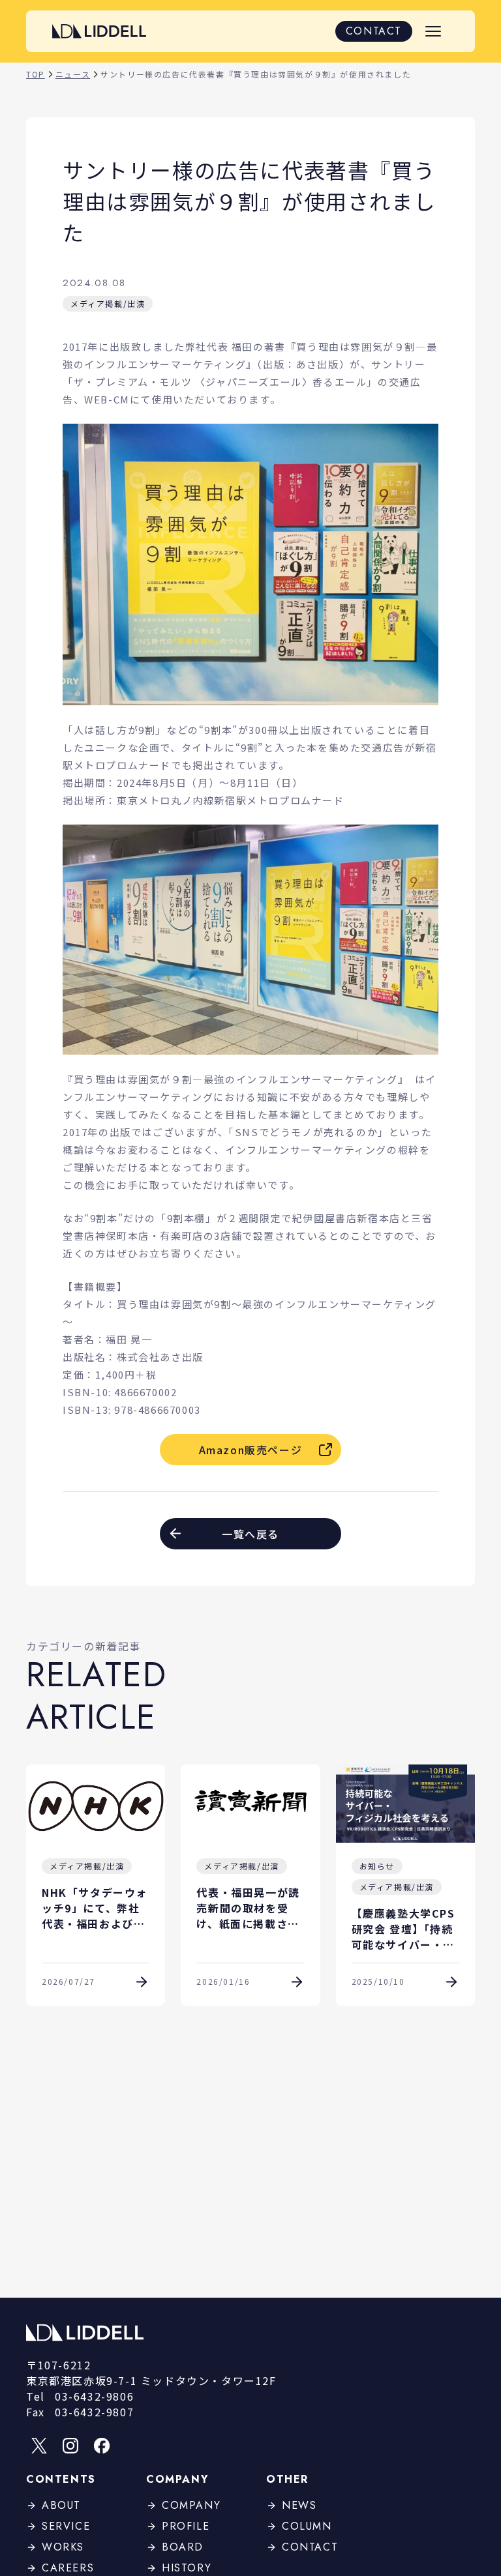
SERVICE (66, 2526)
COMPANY (191, 2505)
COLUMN (307, 2526)
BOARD (183, 2547)
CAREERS (68, 2568)
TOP (36, 74)
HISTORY (187, 2568)
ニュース (73, 74)
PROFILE (186, 2526)
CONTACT (374, 31)
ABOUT (61, 2505)
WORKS (63, 2547)
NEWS (299, 2505)
